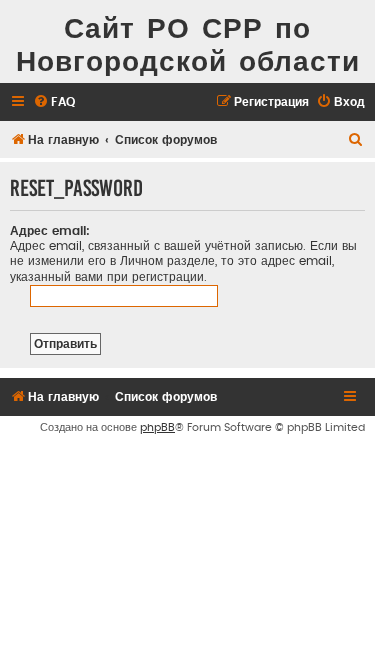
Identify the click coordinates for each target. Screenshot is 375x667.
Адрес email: (50, 231)
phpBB (157, 427)
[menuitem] (54, 102)
